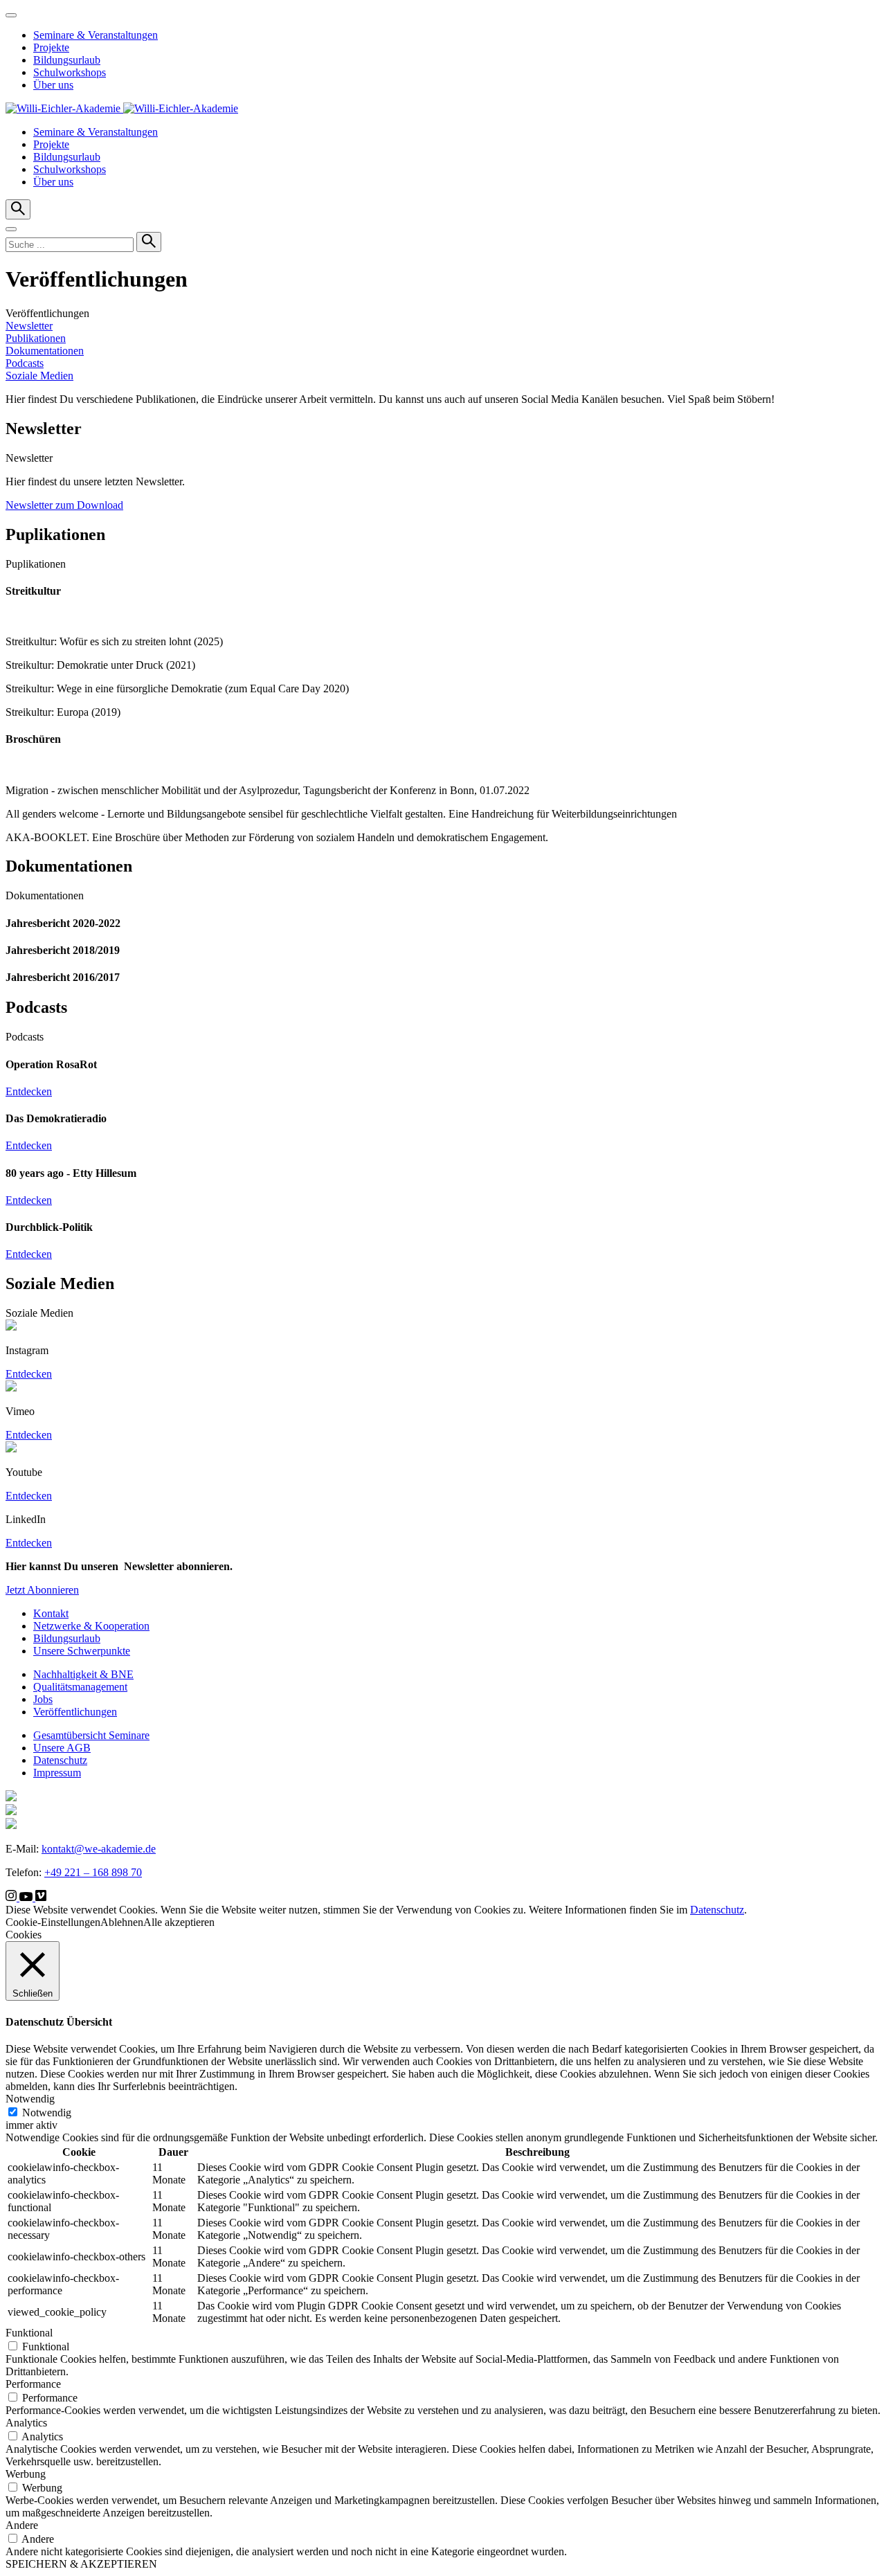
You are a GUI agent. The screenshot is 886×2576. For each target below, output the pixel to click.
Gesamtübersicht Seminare (91, 1735)
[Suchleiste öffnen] (18, 209)
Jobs (43, 1699)
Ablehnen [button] (122, 1922)
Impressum (57, 1773)
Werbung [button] (26, 2474)
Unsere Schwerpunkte (82, 1651)
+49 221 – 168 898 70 (93, 1872)
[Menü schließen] (11, 15)
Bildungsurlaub (67, 60)
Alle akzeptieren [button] (179, 1922)
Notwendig (47, 2113)
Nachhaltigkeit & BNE (83, 1674)
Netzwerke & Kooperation (91, 1626)
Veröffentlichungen (75, 1712)
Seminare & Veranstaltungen (96, 35)
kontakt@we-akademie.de (99, 1849)
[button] (11, 229)
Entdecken (29, 1091)
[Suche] (149, 242)
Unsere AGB (62, 1748)
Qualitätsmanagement (80, 1687)
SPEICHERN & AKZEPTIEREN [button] (81, 2564)
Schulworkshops (70, 72)
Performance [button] (33, 2384)
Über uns (53, 85)
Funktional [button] (29, 2333)
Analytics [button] (26, 2423)
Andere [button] (22, 2525)
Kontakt (51, 1613)
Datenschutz (60, 1760)
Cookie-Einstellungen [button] (53, 1922)
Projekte (51, 47)
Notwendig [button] (30, 2099)
